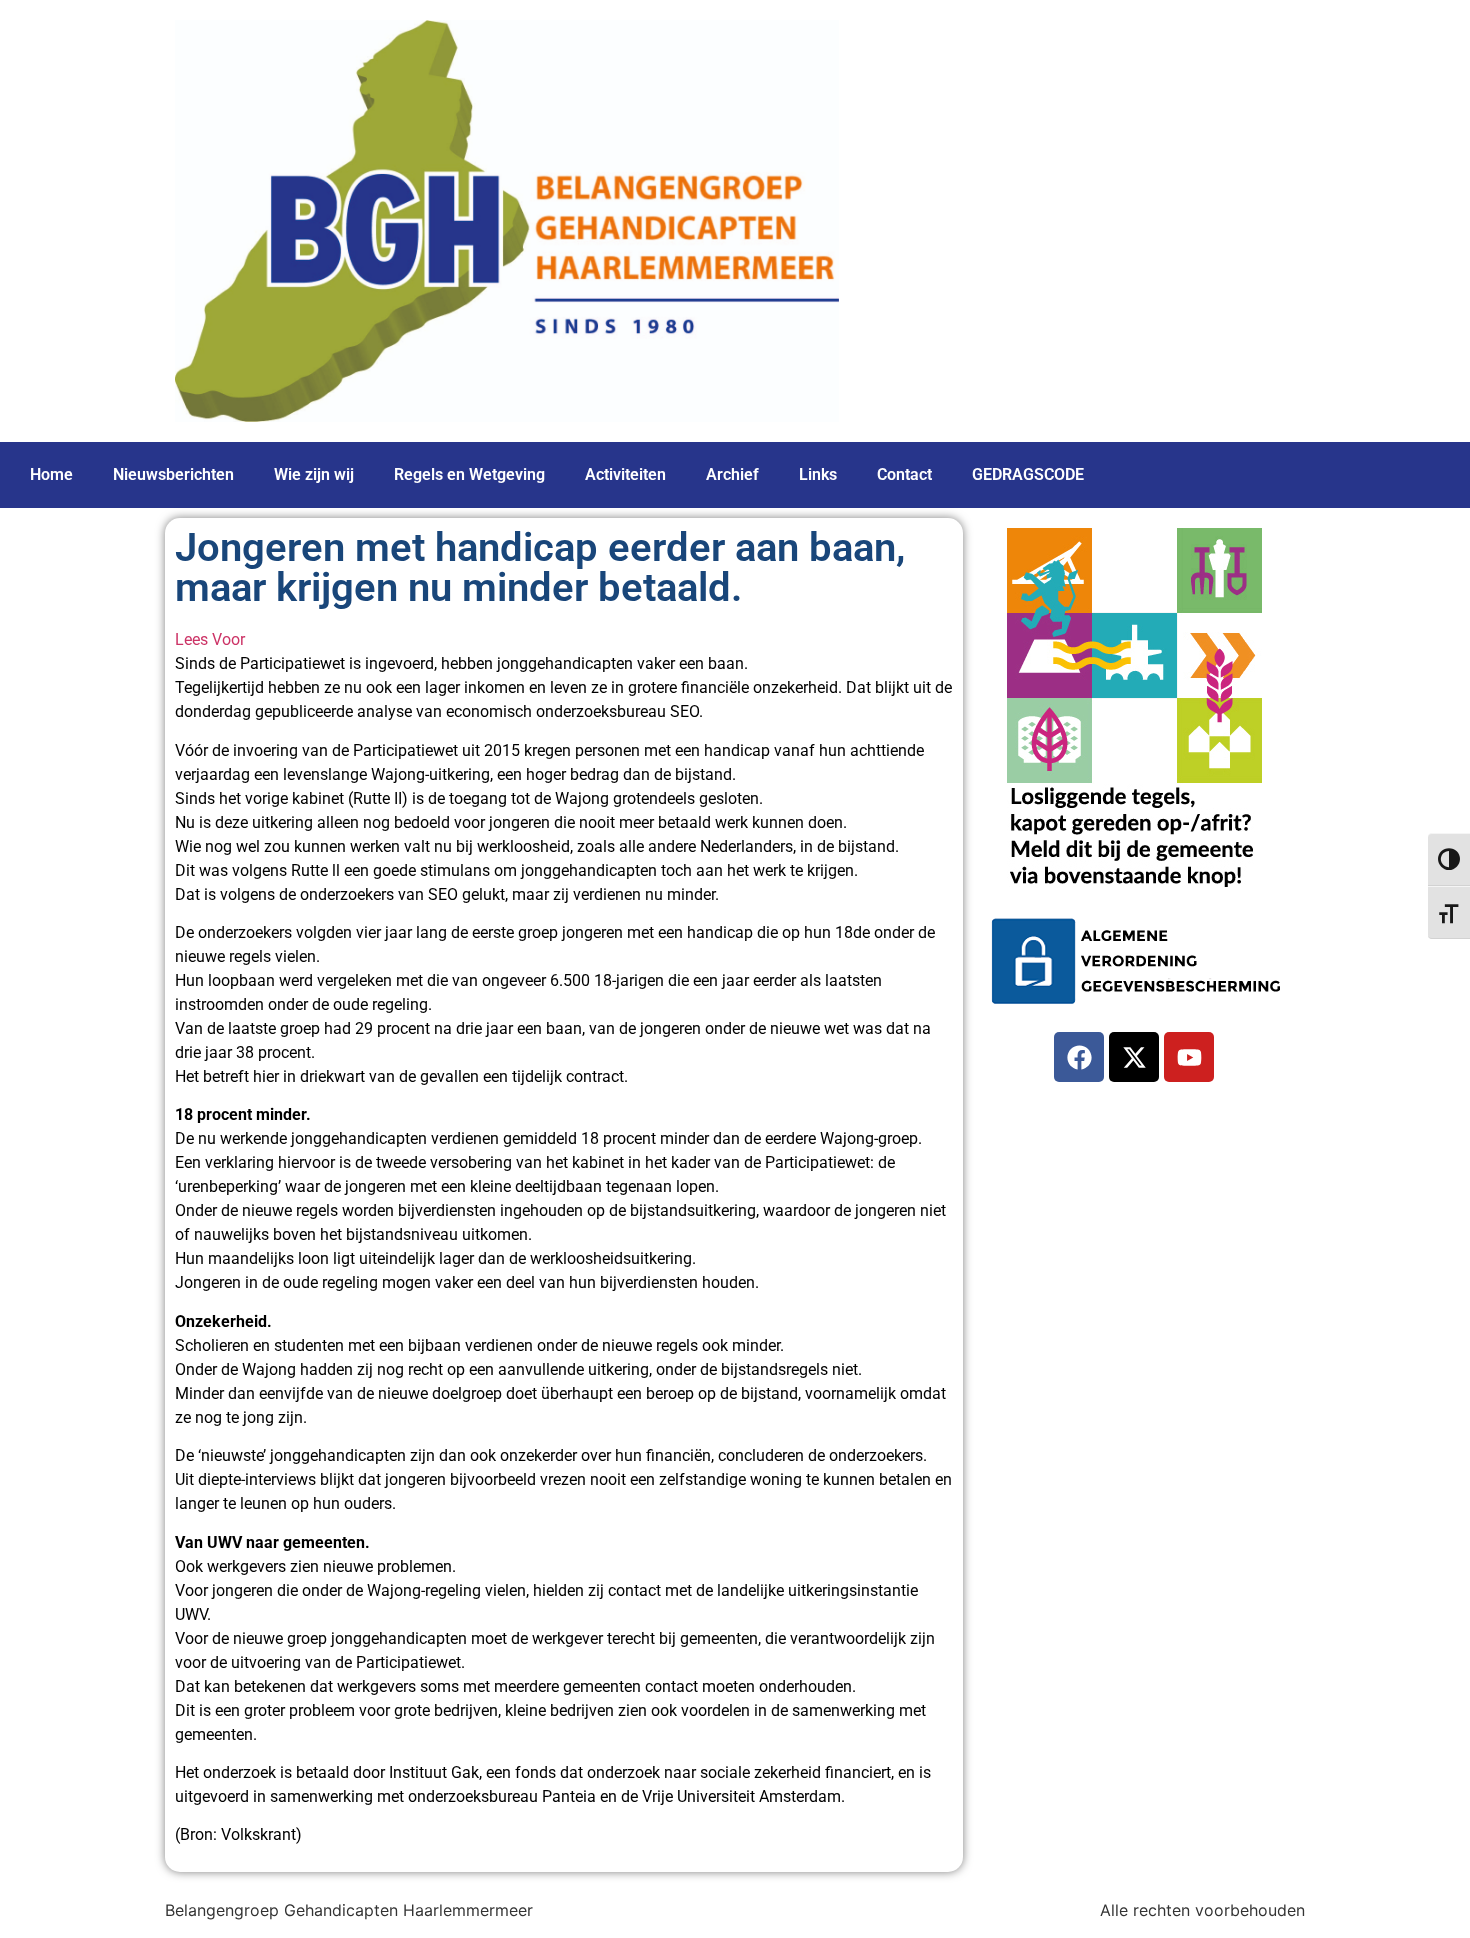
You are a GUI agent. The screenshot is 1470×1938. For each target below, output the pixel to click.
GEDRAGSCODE (1028, 474)
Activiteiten (625, 474)
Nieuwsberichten (173, 474)
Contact (904, 474)
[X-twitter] (1134, 1057)
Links (818, 474)
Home (51, 474)
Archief (732, 474)
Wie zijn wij (314, 474)
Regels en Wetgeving (469, 474)
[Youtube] (1189, 1057)
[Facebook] (1079, 1057)
